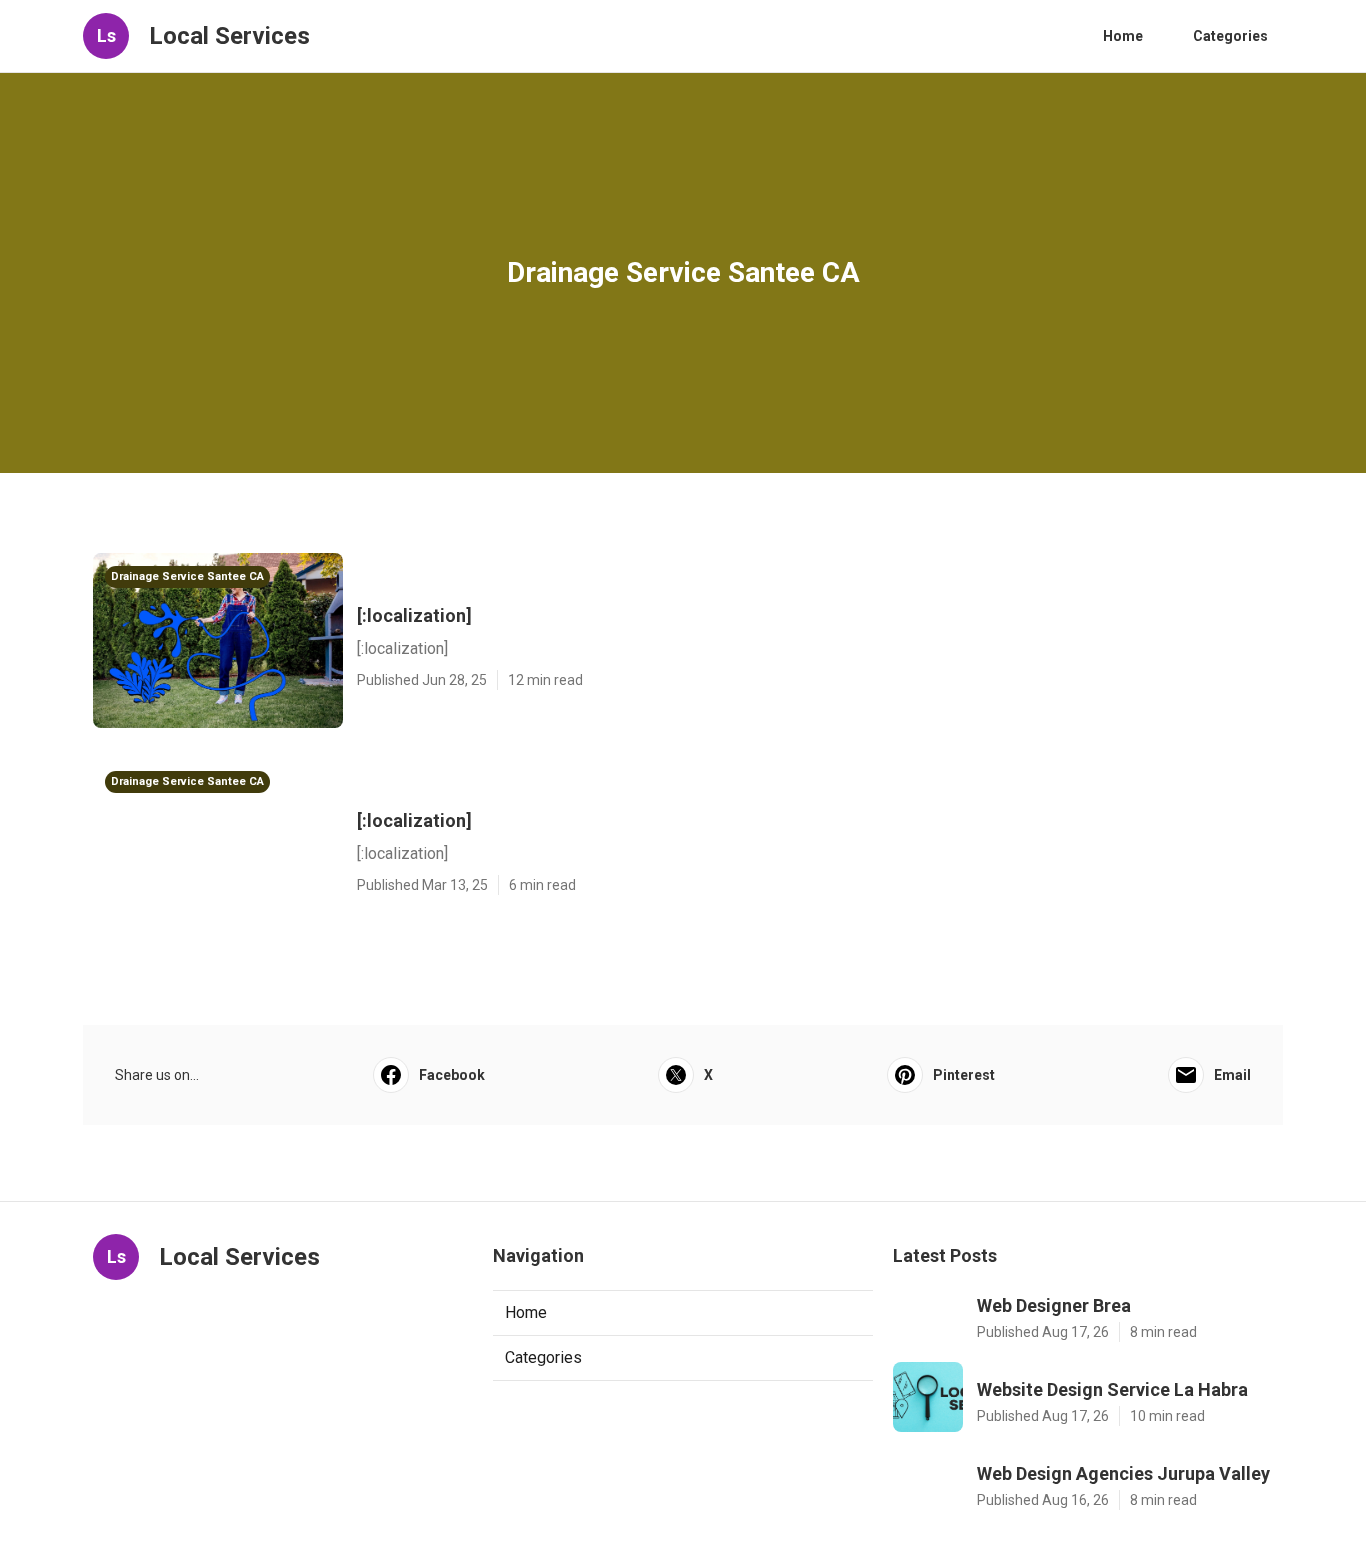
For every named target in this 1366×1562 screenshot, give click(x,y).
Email (1232, 1075)
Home (1123, 36)
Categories (1230, 36)
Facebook (452, 1075)
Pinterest (964, 1075)
